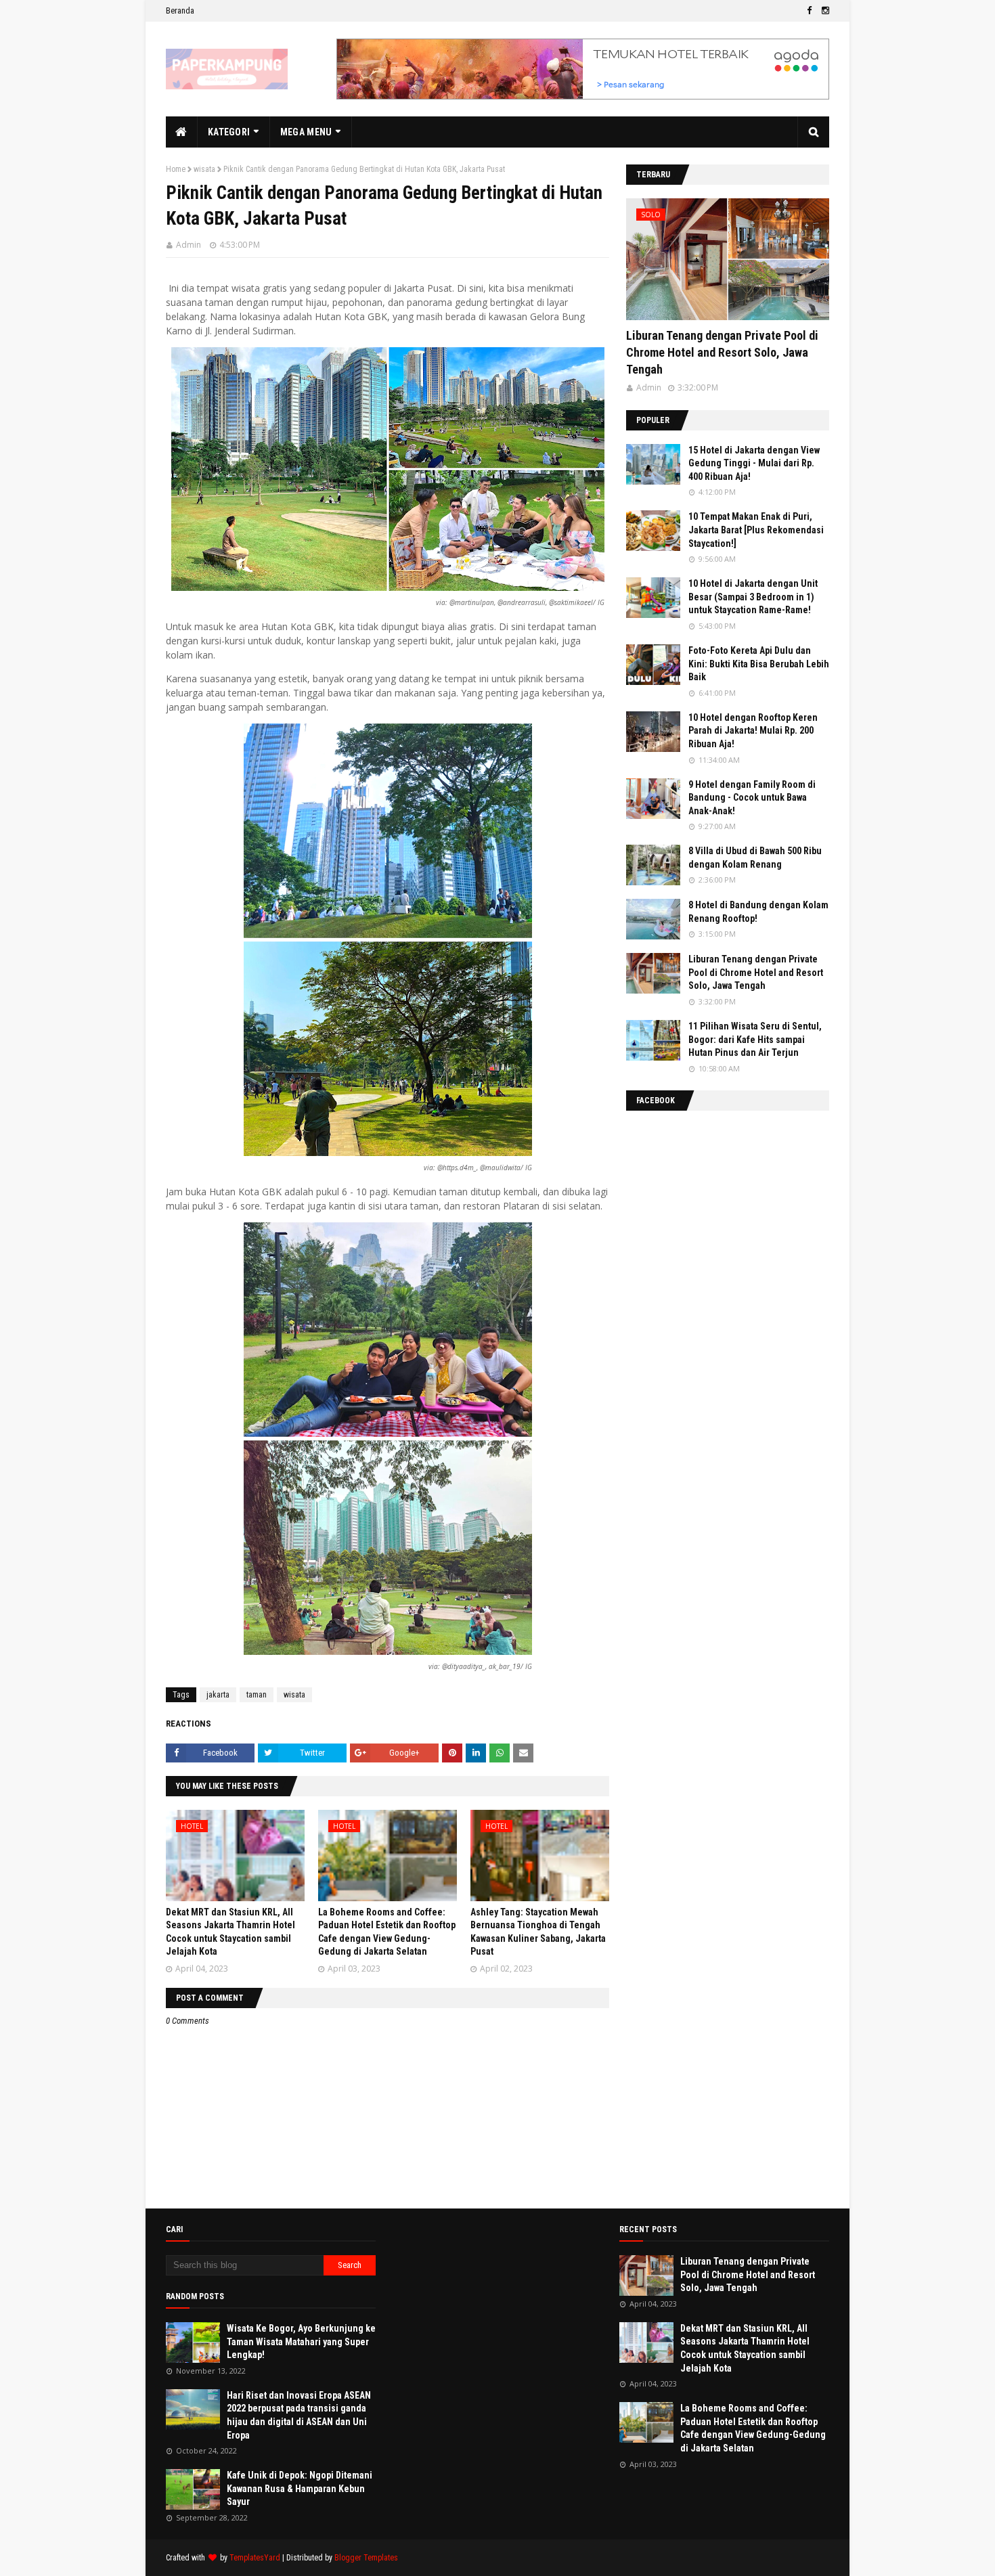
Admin (189, 245)
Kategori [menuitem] (229, 132)
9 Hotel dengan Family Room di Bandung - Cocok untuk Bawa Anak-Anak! (752, 798)
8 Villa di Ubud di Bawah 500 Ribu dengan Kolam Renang (755, 858)
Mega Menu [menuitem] (306, 132)
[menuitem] (182, 132)
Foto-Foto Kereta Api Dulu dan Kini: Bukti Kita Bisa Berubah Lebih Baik (759, 664)
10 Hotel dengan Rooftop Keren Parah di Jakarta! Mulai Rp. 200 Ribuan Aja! (753, 731)
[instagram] (824, 11)
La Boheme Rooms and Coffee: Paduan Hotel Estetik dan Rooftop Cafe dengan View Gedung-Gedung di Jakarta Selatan (753, 2428)
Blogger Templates (366, 2558)
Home (176, 169)
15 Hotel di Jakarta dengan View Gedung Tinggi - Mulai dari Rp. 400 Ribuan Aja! (754, 463)
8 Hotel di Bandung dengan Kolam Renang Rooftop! (758, 912)
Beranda (180, 10)
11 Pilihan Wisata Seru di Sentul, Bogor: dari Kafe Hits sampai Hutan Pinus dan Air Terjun (755, 1039)
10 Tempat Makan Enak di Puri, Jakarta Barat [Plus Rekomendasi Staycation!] (756, 530)
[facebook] (809, 11)
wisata (204, 169)
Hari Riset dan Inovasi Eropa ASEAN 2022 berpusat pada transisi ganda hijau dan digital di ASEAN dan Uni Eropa (299, 2415)
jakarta (218, 1695)
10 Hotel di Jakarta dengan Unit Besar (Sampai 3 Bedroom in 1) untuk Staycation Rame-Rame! (753, 597)
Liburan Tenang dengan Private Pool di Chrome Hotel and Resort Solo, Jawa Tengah (722, 352)
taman (257, 1695)
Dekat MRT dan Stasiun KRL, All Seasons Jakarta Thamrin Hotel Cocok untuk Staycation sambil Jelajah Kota (745, 2348)
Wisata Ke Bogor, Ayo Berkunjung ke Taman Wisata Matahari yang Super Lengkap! (301, 2341)
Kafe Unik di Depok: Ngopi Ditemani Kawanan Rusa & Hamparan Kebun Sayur (300, 2488)
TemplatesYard (255, 2558)
